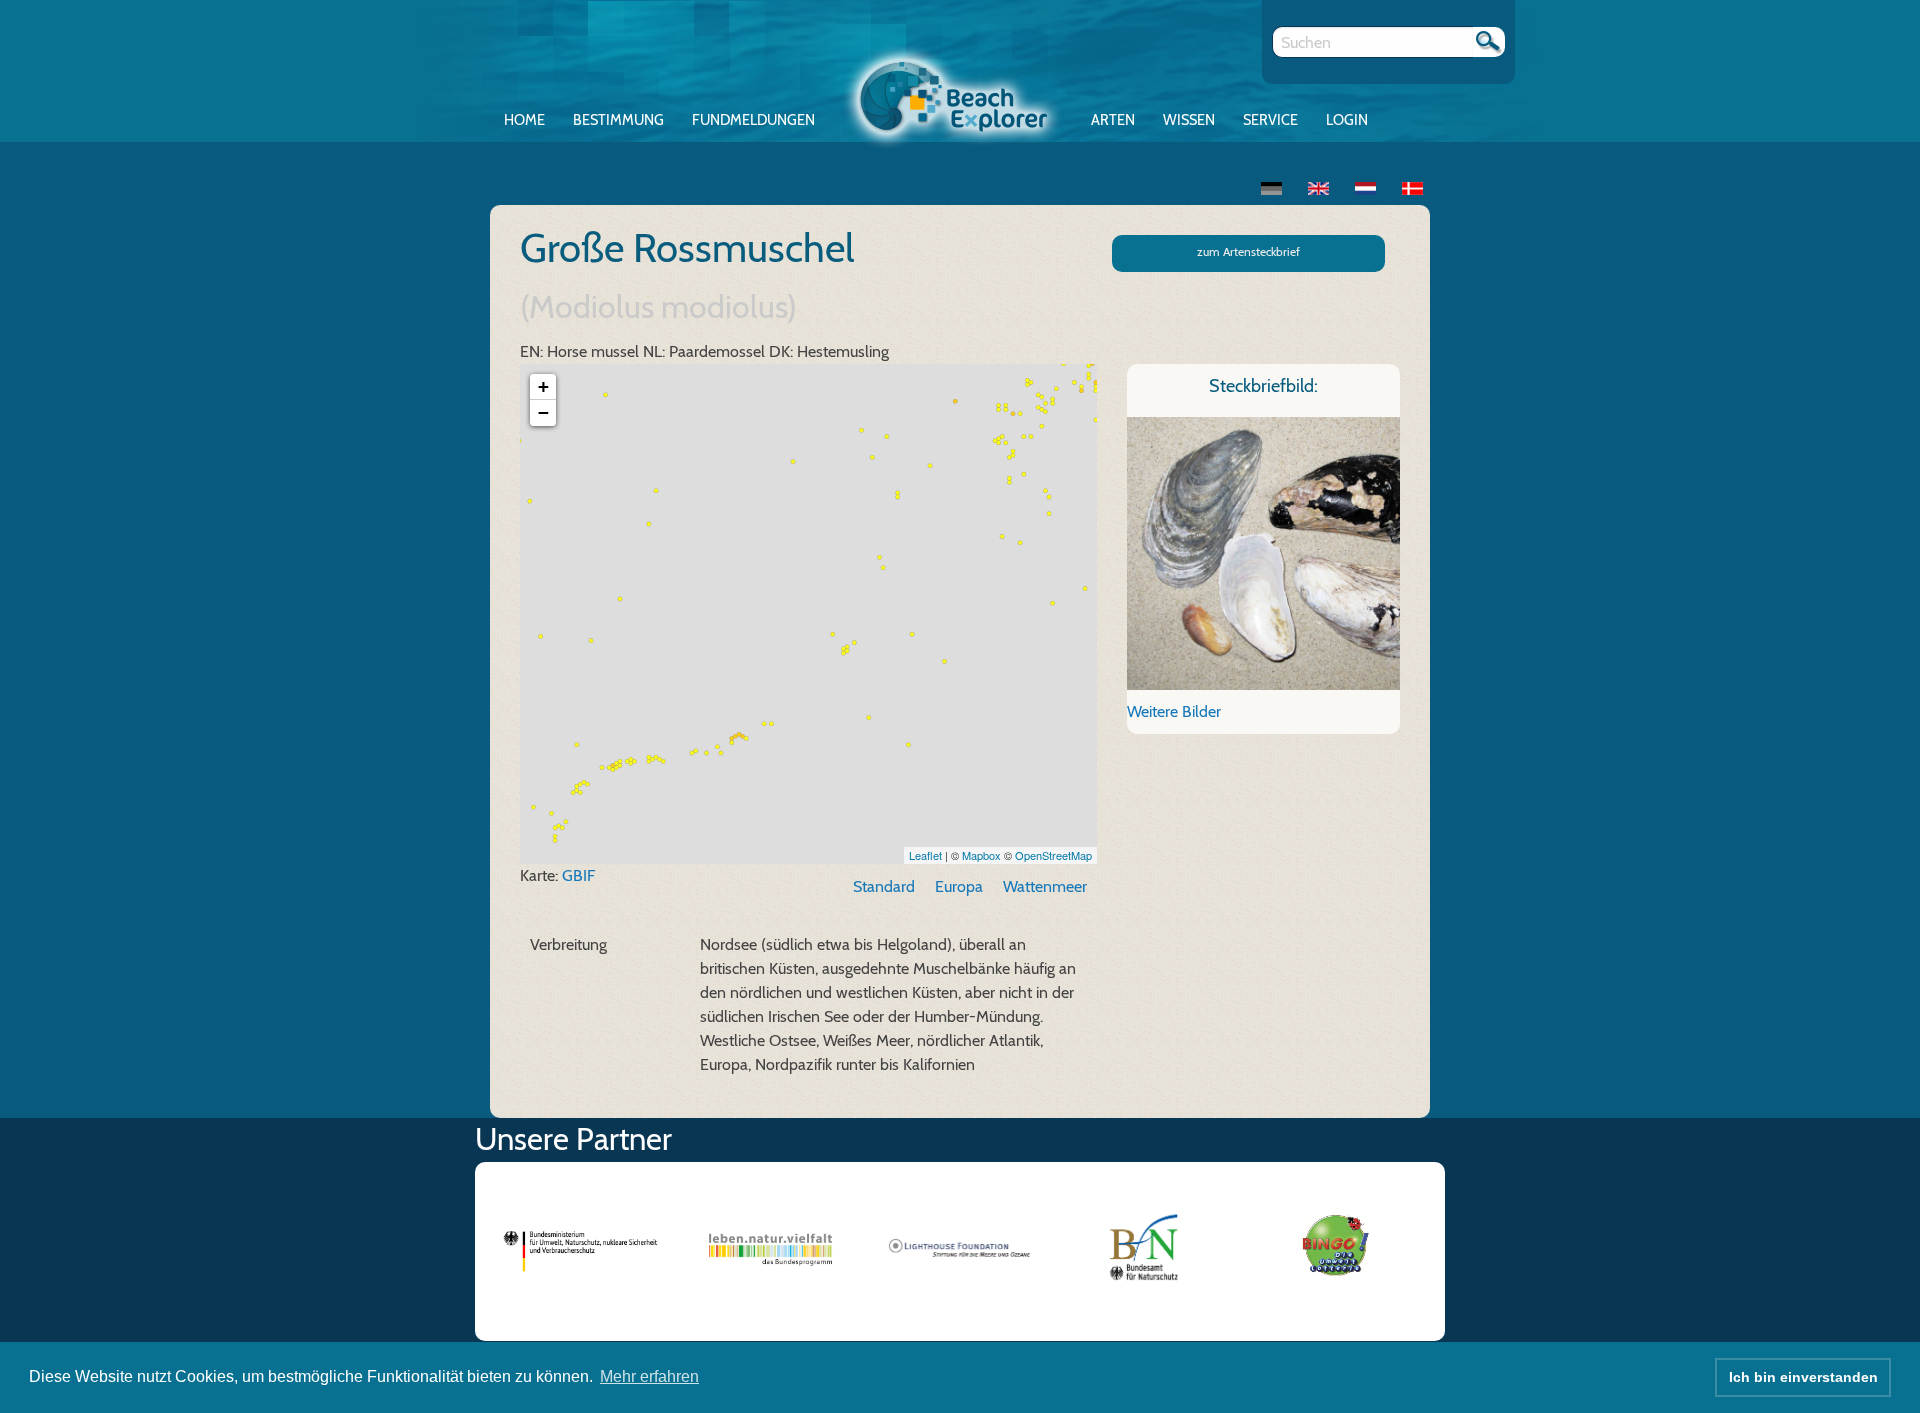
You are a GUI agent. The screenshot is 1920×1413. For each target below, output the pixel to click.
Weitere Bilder (1174, 711)
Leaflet (925, 855)
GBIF (578, 875)
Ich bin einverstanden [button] (1803, 1377)
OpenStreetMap (1053, 855)
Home (524, 120)
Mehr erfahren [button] (649, 1376)
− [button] (543, 412)
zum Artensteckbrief (1248, 251)
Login (1347, 120)
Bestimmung (618, 120)
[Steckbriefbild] (1263, 551)
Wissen (1189, 120)
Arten (1113, 120)
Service (1270, 120)
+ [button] (543, 386)
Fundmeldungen (753, 120)
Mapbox (981, 855)
